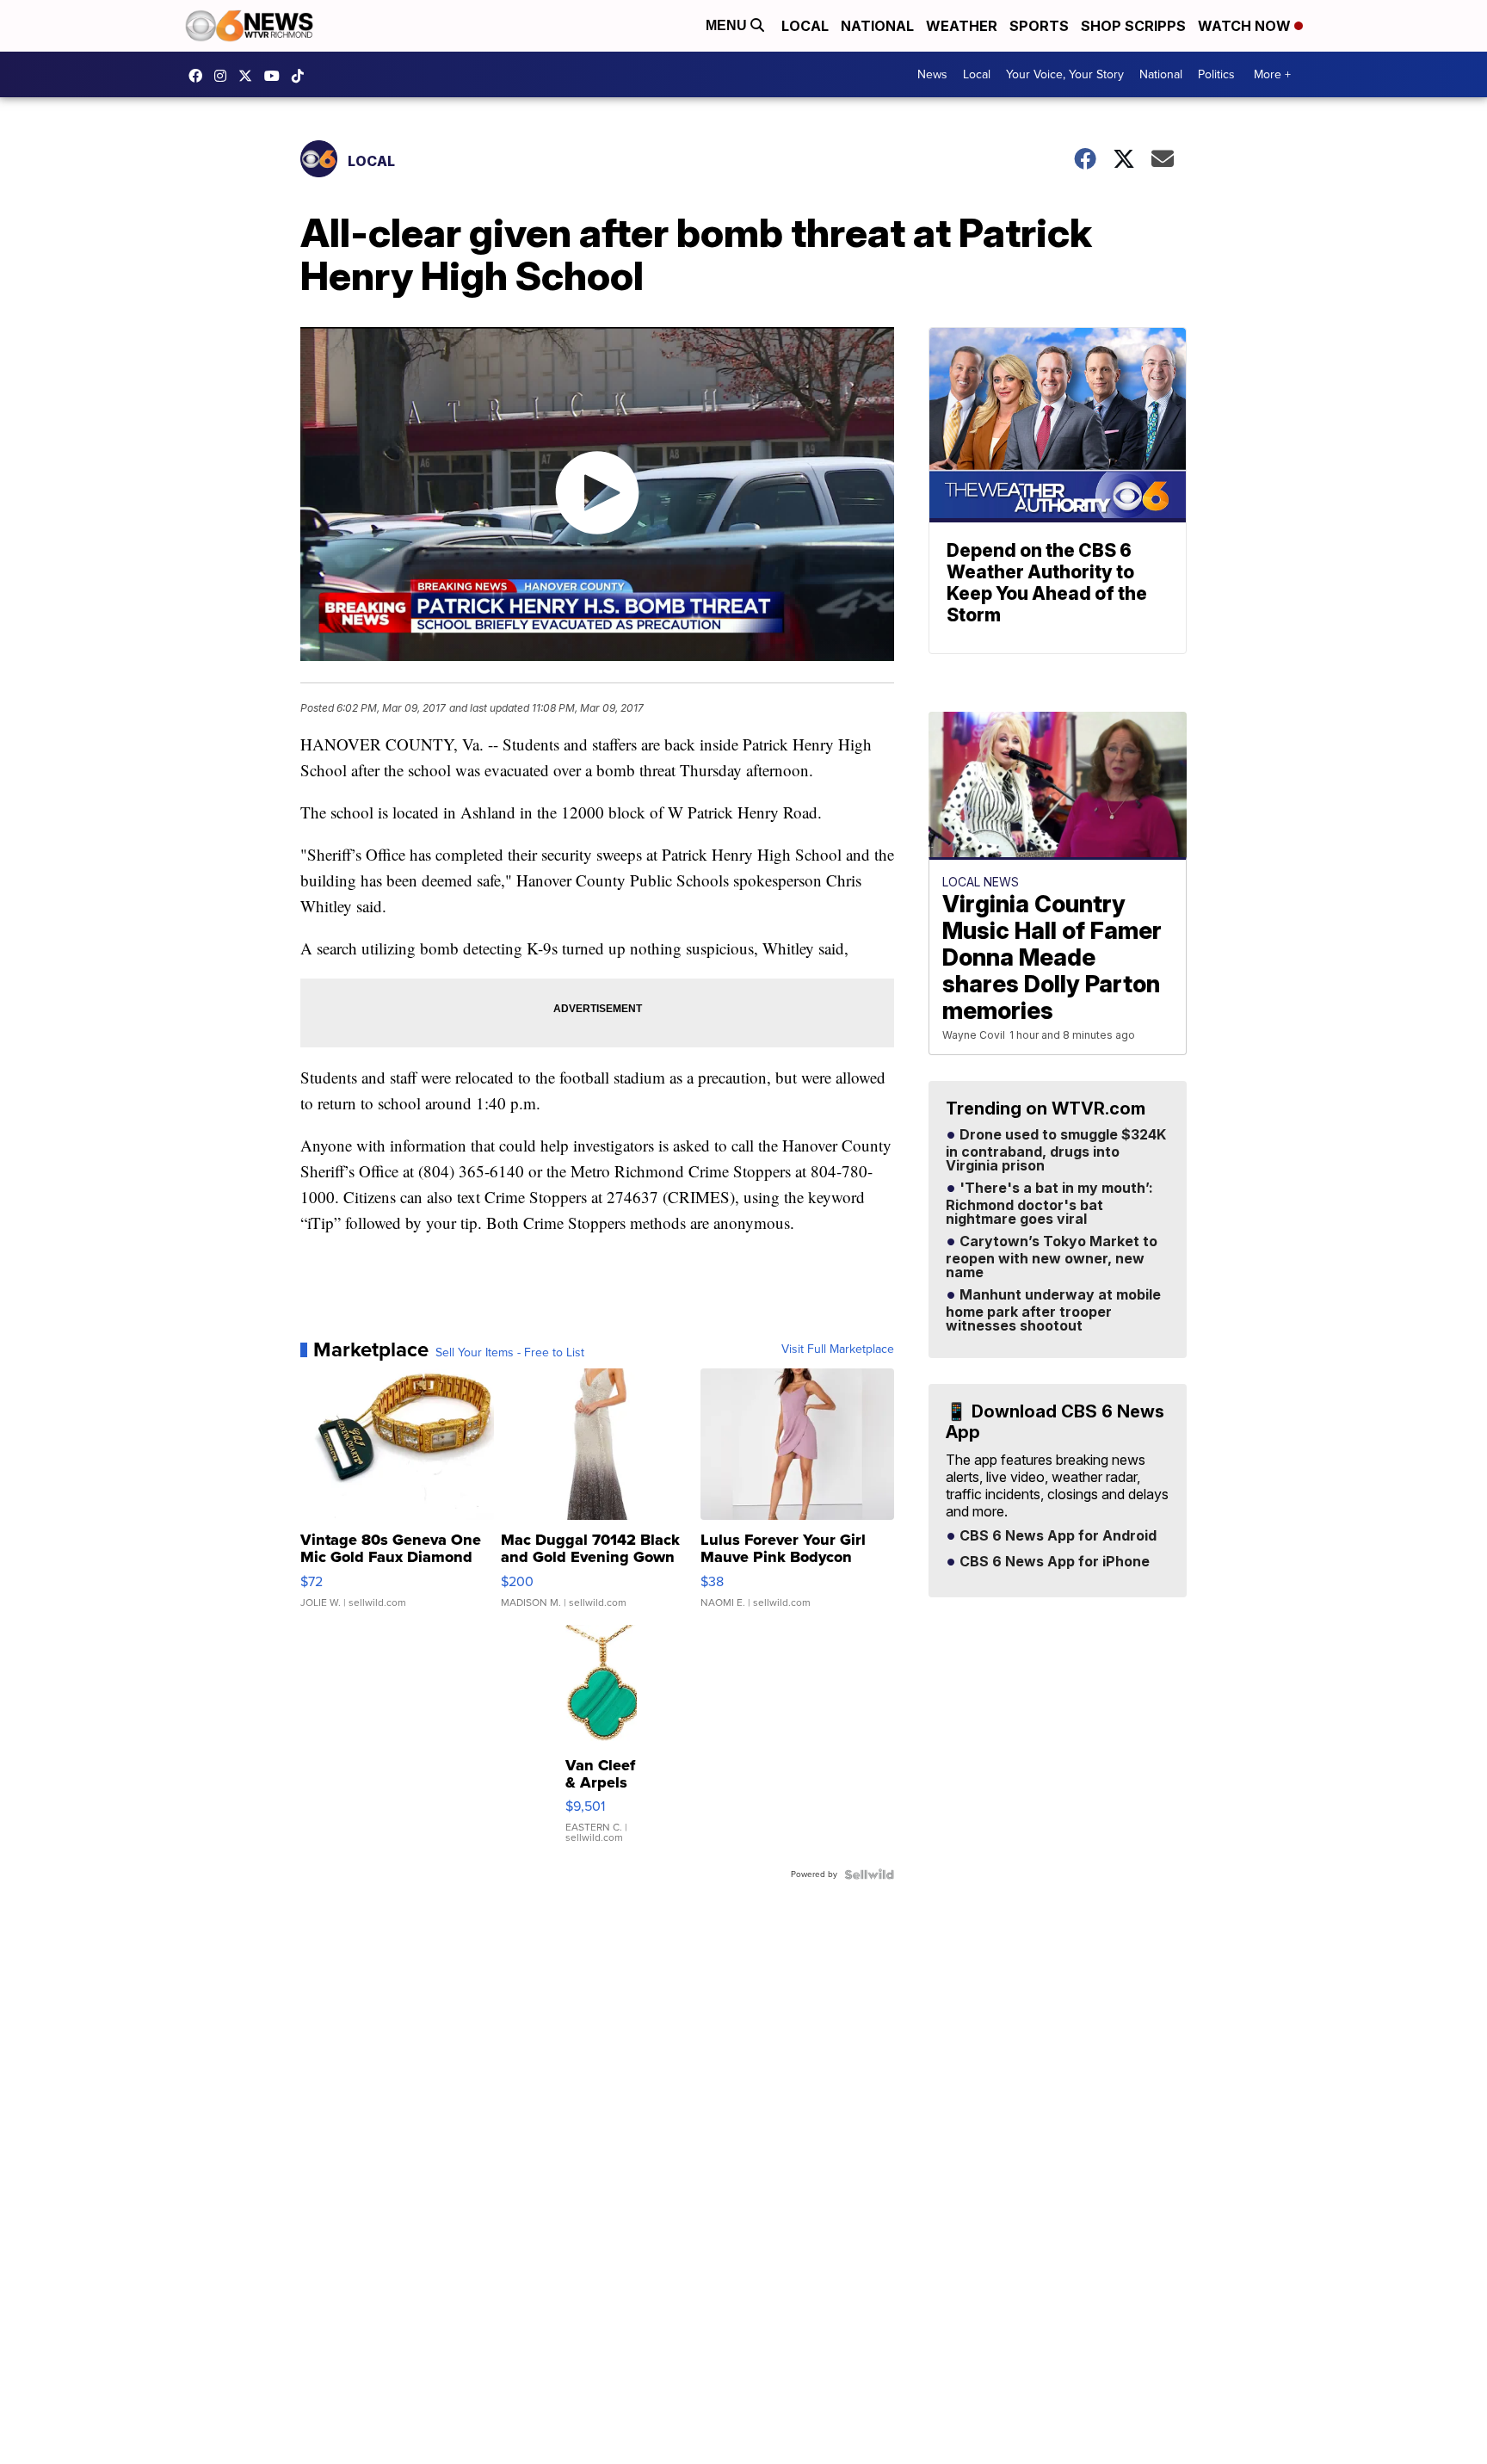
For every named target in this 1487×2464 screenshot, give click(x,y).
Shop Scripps (1133, 26)
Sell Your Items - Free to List (510, 1353)
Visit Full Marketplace (838, 1349)
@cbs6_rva (302, 76)
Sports (1039, 26)
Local (805, 26)
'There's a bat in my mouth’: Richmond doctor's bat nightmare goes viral (1049, 1204)
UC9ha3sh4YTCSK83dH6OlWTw (276, 76)
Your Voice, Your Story (1065, 74)
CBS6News (200, 76)
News (932, 74)
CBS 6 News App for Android (1056, 1536)
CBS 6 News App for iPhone (1053, 1562)
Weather (962, 26)
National (877, 26)
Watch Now (1246, 26)
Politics (1216, 74)
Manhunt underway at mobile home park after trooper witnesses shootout (1053, 1311)
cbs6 (225, 76)
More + (1272, 74)
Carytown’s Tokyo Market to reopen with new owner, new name (1052, 1257)
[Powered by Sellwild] (869, 1874)
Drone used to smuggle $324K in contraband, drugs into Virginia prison (1056, 1151)
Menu (728, 25)
